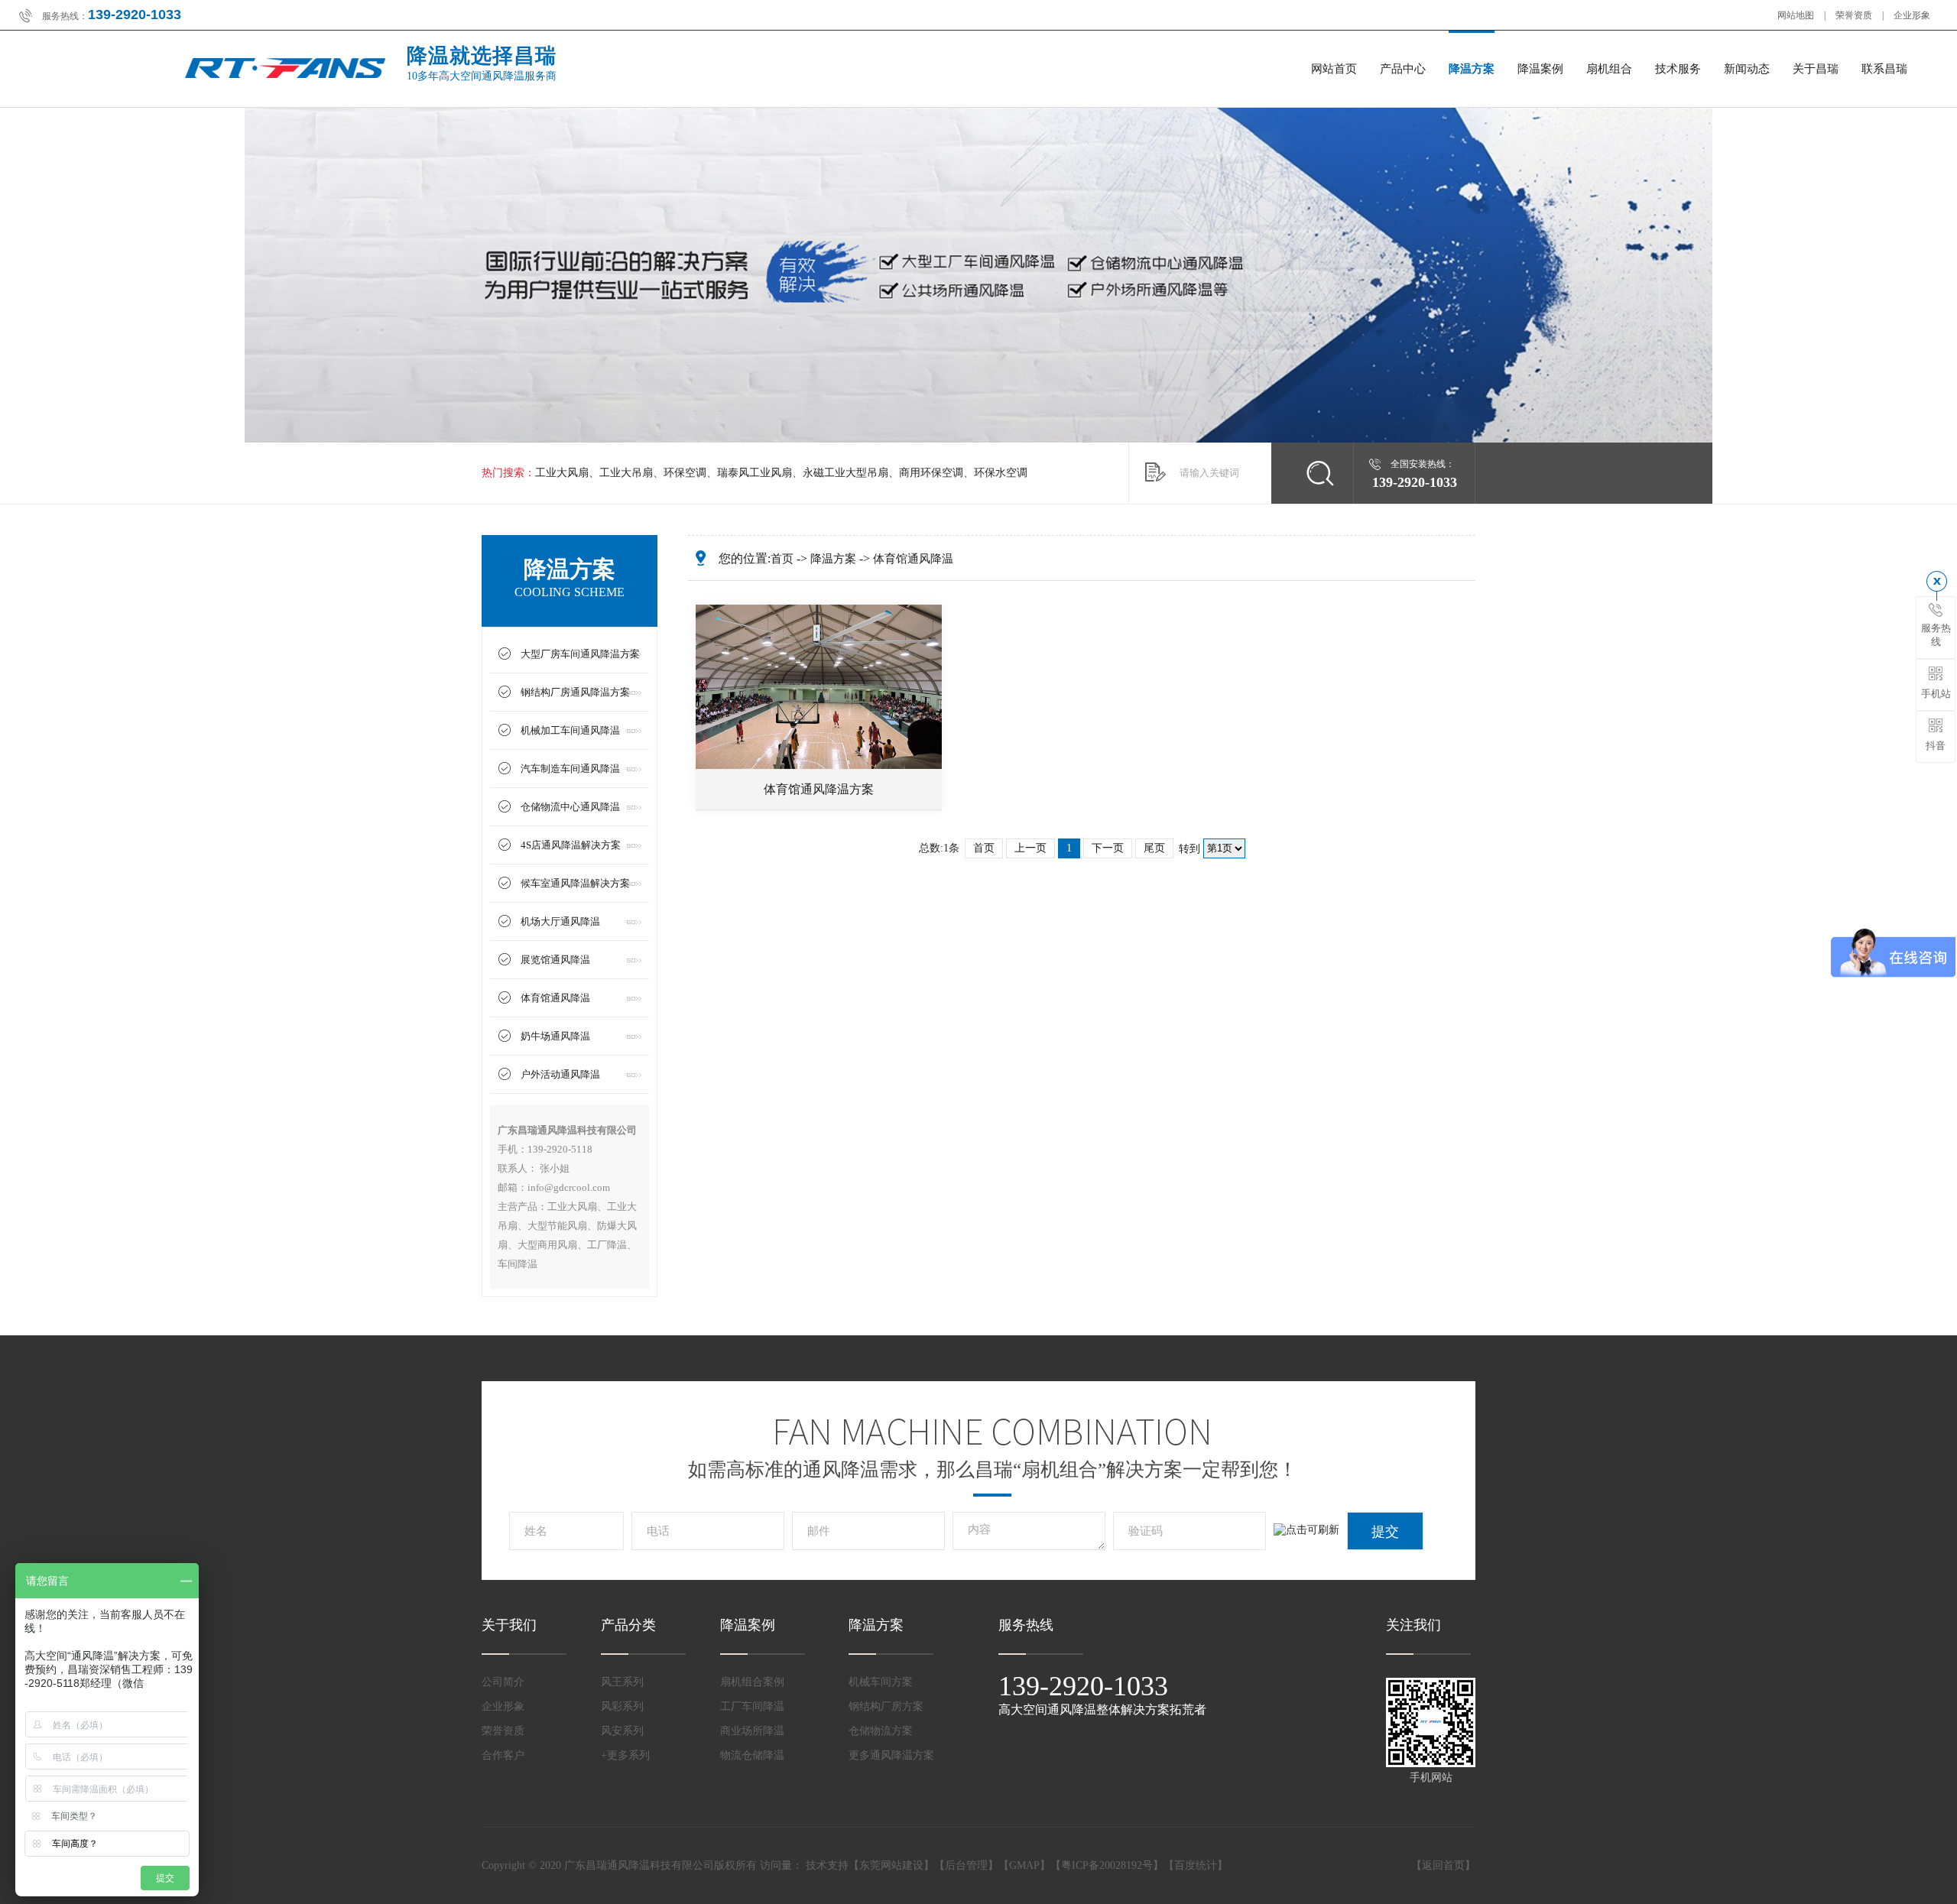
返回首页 (1443, 1865)
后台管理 (966, 1865)
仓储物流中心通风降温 (570, 807)
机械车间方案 (881, 1682)
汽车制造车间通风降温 (570, 769)
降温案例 (1540, 69)
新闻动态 (1747, 69)
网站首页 (1334, 69)
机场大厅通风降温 (560, 921)
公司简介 (503, 1682)
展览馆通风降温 (555, 960)
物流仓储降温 (752, 1755)
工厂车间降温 (752, 1706)
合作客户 (503, 1755)
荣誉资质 (1854, 15)
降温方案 (1472, 69)
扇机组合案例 (752, 1682)
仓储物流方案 (881, 1731)
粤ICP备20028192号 (1107, 1865)
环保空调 (685, 473)
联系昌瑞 (1884, 69)
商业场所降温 (752, 1731)
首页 (782, 559)
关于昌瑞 (1816, 69)
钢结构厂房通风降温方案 (575, 692)
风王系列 (622, 1682)
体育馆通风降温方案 (819, 789)
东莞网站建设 (891, 1865)
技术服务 (1678, 69)
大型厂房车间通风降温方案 (580, 654)
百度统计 (1196, 1865)
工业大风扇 (562, 473)
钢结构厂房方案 (886, 1706)
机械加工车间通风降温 (570, 730)
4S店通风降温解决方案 (571, 845)
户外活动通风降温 (560, 1074)
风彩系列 (622, 1706)
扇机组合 (1609, 69)
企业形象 (1912, 15)
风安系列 (622, 1731)
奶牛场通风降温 (555, 1036)
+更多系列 (625, 1755)
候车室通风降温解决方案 (575, 883)
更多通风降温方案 (891, 1755)
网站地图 (1796, 15)
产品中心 (1403, 69)
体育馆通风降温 (555, 998)
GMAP (1024, 1865)
